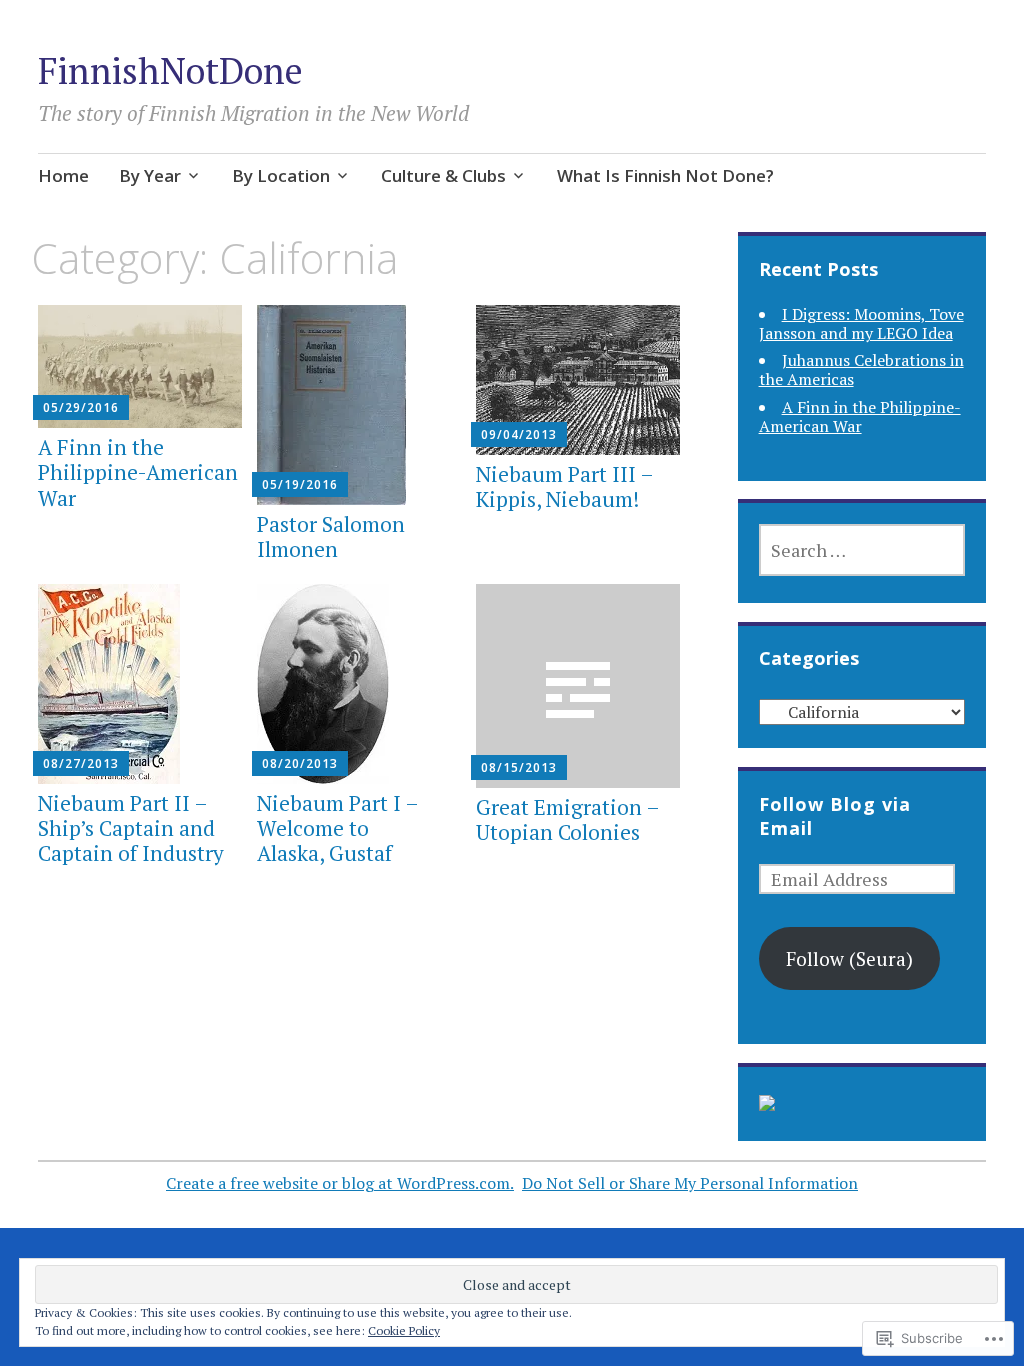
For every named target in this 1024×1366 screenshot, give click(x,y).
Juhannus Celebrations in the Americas (861, 369)
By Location (281, 175)
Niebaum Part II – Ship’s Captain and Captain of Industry (131, 828)
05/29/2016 (81, 407)
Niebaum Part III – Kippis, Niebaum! (564, 486)
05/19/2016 (300, 484)
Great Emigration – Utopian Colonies (567, 819)
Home (63, 175)
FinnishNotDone (170, 70)
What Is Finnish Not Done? (665, 175)
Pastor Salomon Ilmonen (331, 536)
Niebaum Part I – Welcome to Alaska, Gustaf (337, 828)
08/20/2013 (300, 763)
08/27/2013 (81, 763)
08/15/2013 (519, 767)
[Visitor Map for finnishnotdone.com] (767, 1103)
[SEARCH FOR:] (862, 550)
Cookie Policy (404, 1330)
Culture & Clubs (443, 175)
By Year (150, 175)
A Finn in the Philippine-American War (138, 472)
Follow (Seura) (849, 958)
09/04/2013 (519, 434)
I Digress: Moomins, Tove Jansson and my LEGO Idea (861, 323)
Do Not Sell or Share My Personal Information (690, 1183)
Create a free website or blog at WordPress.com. (340, 1183)
